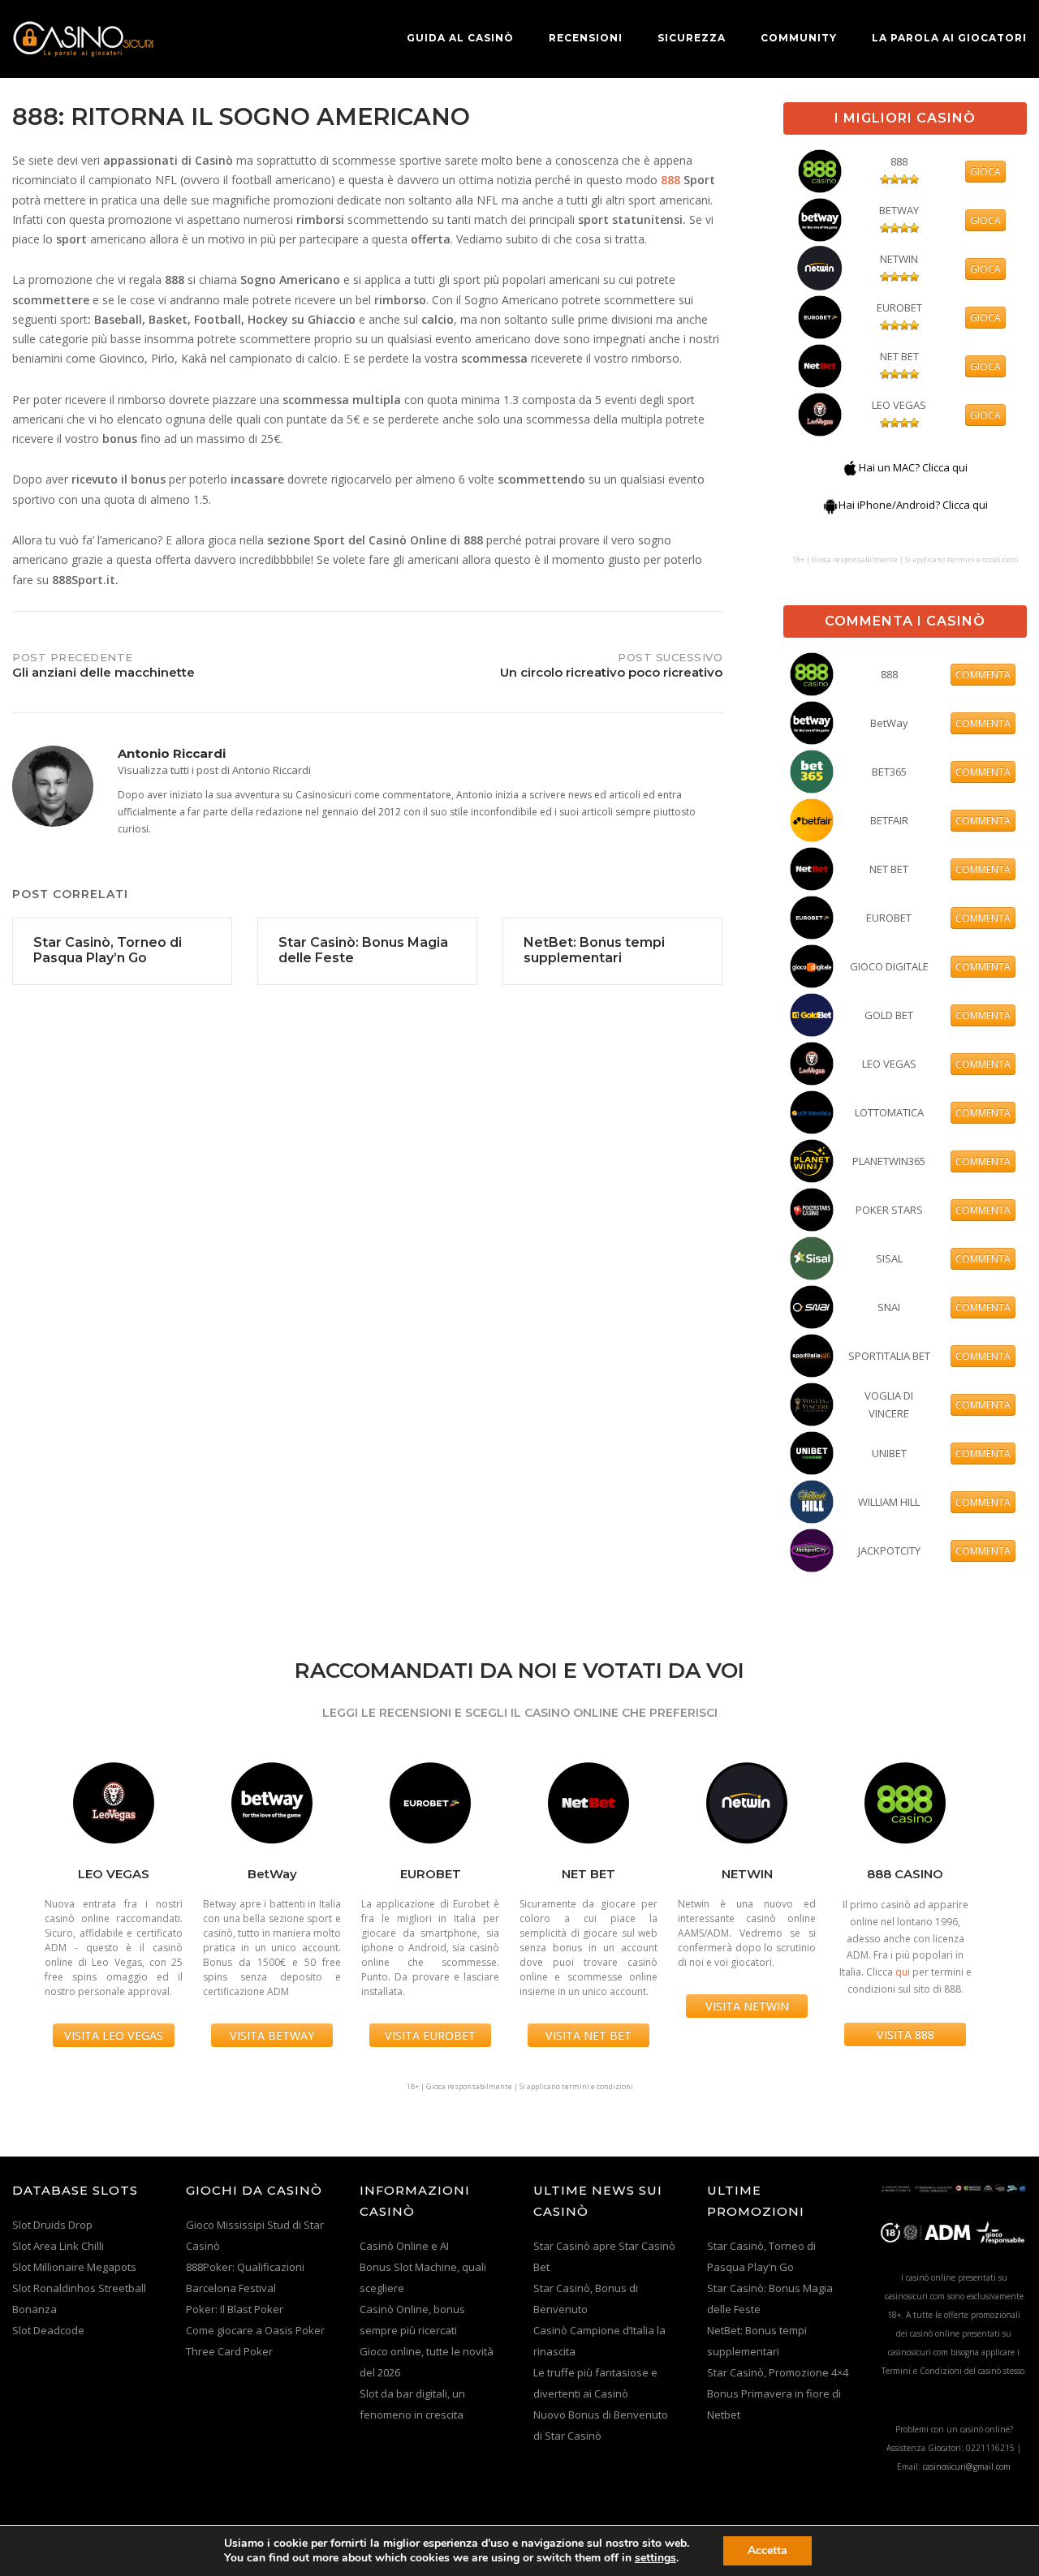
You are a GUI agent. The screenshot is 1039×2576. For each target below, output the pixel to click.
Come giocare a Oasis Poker (255, 2330)
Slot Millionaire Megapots (74, 2267)
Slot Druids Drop (52, 2225)
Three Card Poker (229, 2351)
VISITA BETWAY (272, 2035)
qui (903, 1972)
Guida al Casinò (460, 38)
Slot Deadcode (48, 2330)
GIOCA (985, 172)
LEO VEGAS (899, 405)
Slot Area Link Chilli (58, 2246)
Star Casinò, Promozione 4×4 (778, 2372)
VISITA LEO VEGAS (114, 2035)
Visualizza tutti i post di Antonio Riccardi (214, 770)
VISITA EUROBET (430, 2035)
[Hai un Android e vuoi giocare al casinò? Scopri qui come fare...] (830, 505)
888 (670, 180)
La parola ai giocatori (949, 38)
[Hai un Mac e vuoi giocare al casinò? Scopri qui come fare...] (851, 467)
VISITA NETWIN (747, 2006)
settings (655, 2558)
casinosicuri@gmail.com (967, 2466)
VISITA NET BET (588, 2035)
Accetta (767, 2550)
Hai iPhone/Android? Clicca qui (913, 505)
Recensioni (586, 38)
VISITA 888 (905, 2034)
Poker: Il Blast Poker (235, 2309)
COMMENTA (983, 675)
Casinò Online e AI (404, 2246)
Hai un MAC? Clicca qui (913, 467)
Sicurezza (692, 38)
